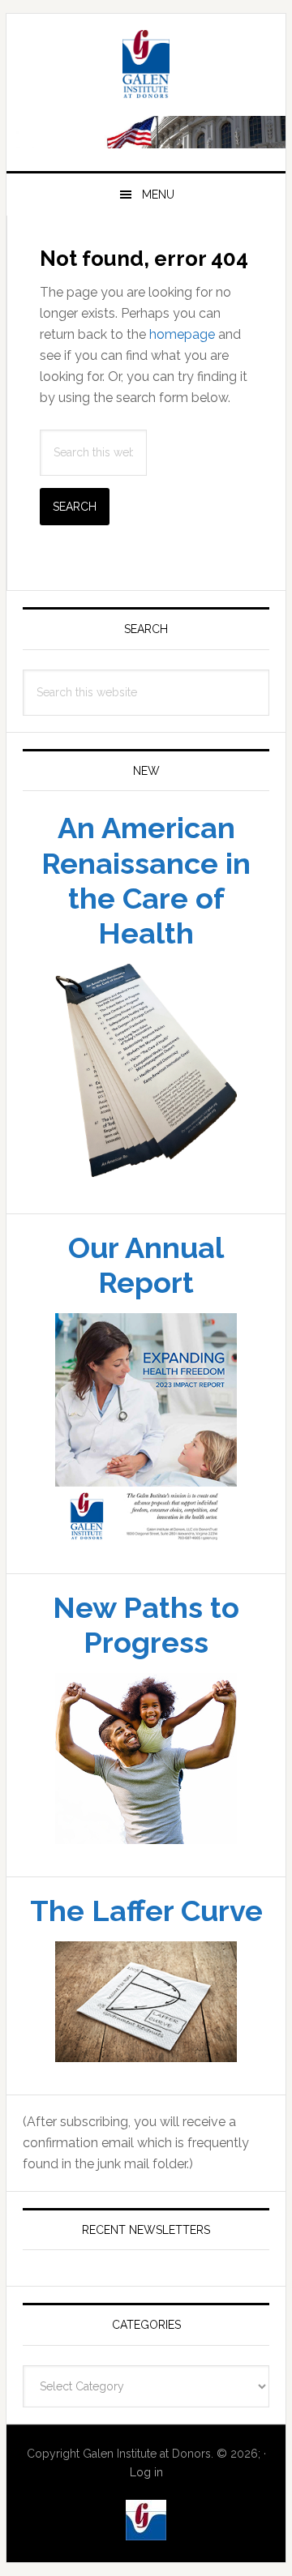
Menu (158, 195)
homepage (182, 334)
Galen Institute (146, 66)
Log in (146, 2472)
